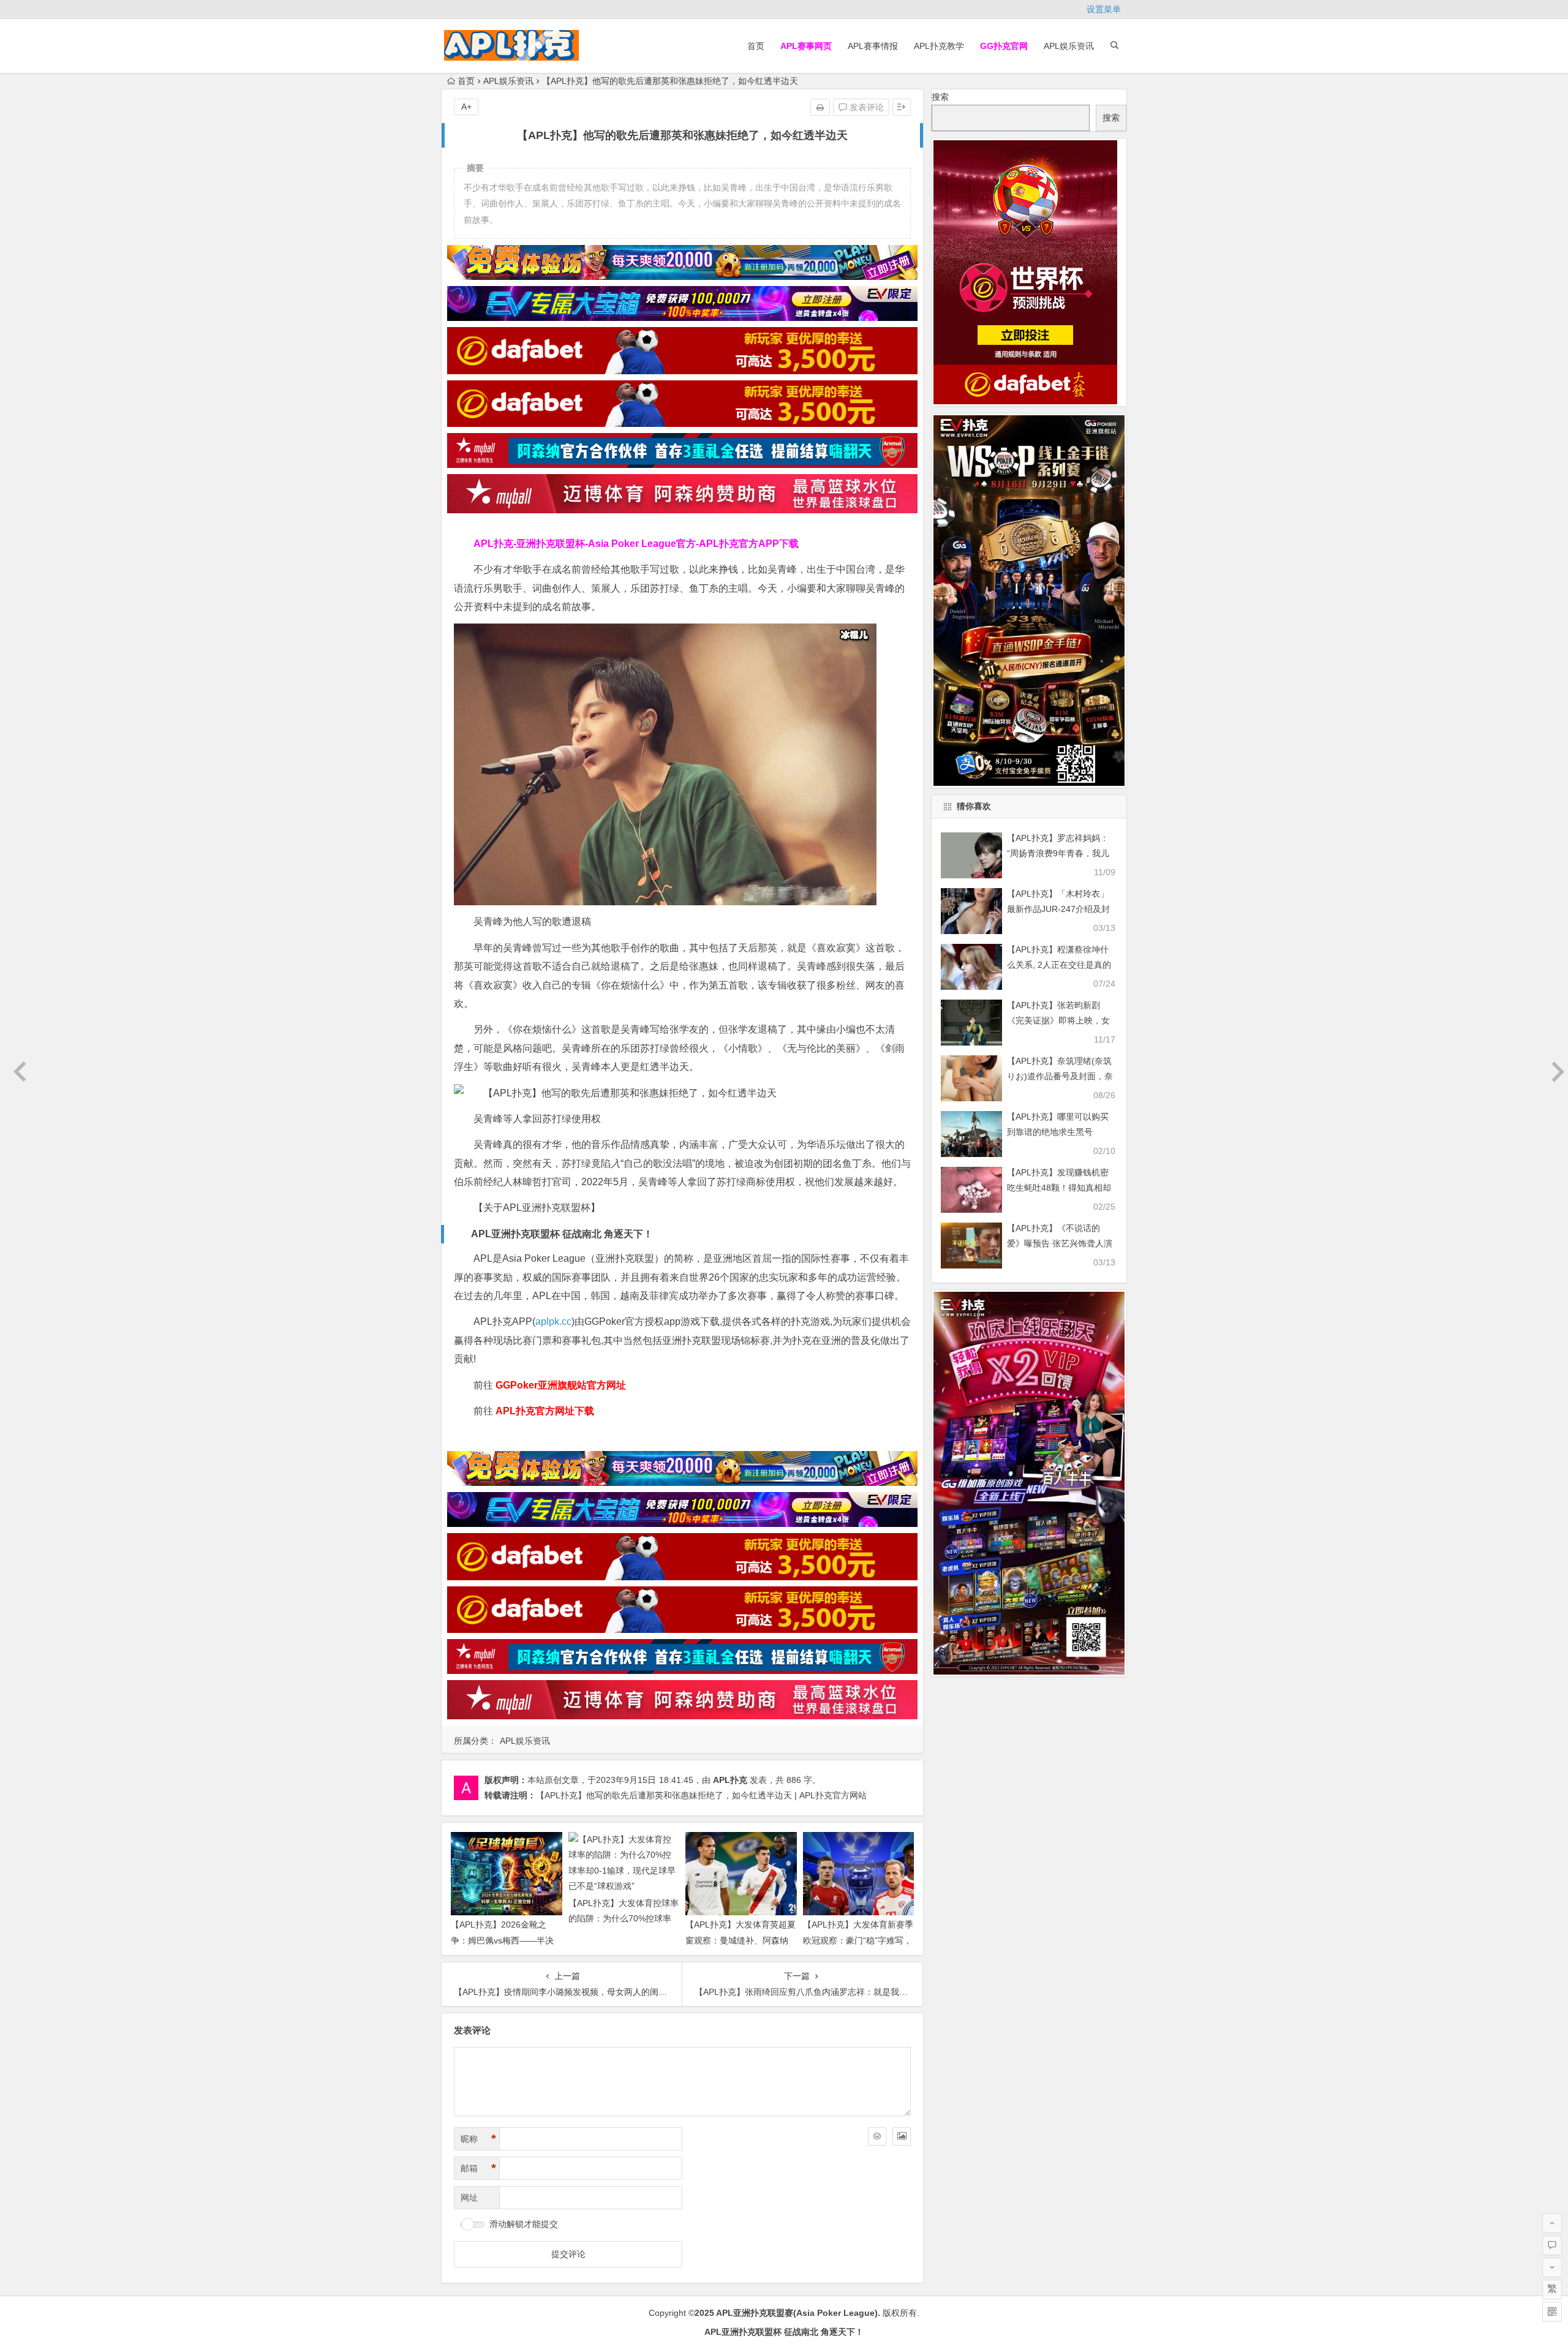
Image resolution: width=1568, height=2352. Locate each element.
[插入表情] (877, 2136)
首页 (756, 46)
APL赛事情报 (873, 46)
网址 (469, 2198)
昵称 (478, 2139)
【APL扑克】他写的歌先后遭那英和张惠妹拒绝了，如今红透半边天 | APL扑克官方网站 (701, 1795)
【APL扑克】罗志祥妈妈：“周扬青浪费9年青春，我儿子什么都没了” (1058, 853)
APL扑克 (730, 1780)
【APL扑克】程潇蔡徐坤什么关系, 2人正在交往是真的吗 (1059, 965)
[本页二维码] (1552, 2312)
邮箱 (478, 2168)
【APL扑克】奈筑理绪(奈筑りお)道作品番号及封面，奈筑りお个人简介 (1060, 1076)
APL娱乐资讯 (1069, 46)
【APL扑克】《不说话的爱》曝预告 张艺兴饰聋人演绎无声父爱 (1060, 1243)
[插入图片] (902, 2136)
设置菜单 (1104, 9)
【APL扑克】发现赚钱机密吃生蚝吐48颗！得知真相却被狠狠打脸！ (1059, 1188)
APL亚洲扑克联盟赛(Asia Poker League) (797, 2313)
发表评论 (865, 107)
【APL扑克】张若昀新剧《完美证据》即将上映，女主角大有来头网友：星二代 (1058, 1020)
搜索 (940, 97)
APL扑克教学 (939, 46)
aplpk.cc (553, 1321)
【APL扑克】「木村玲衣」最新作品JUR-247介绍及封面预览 (1058, 909)
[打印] (820, 107)
